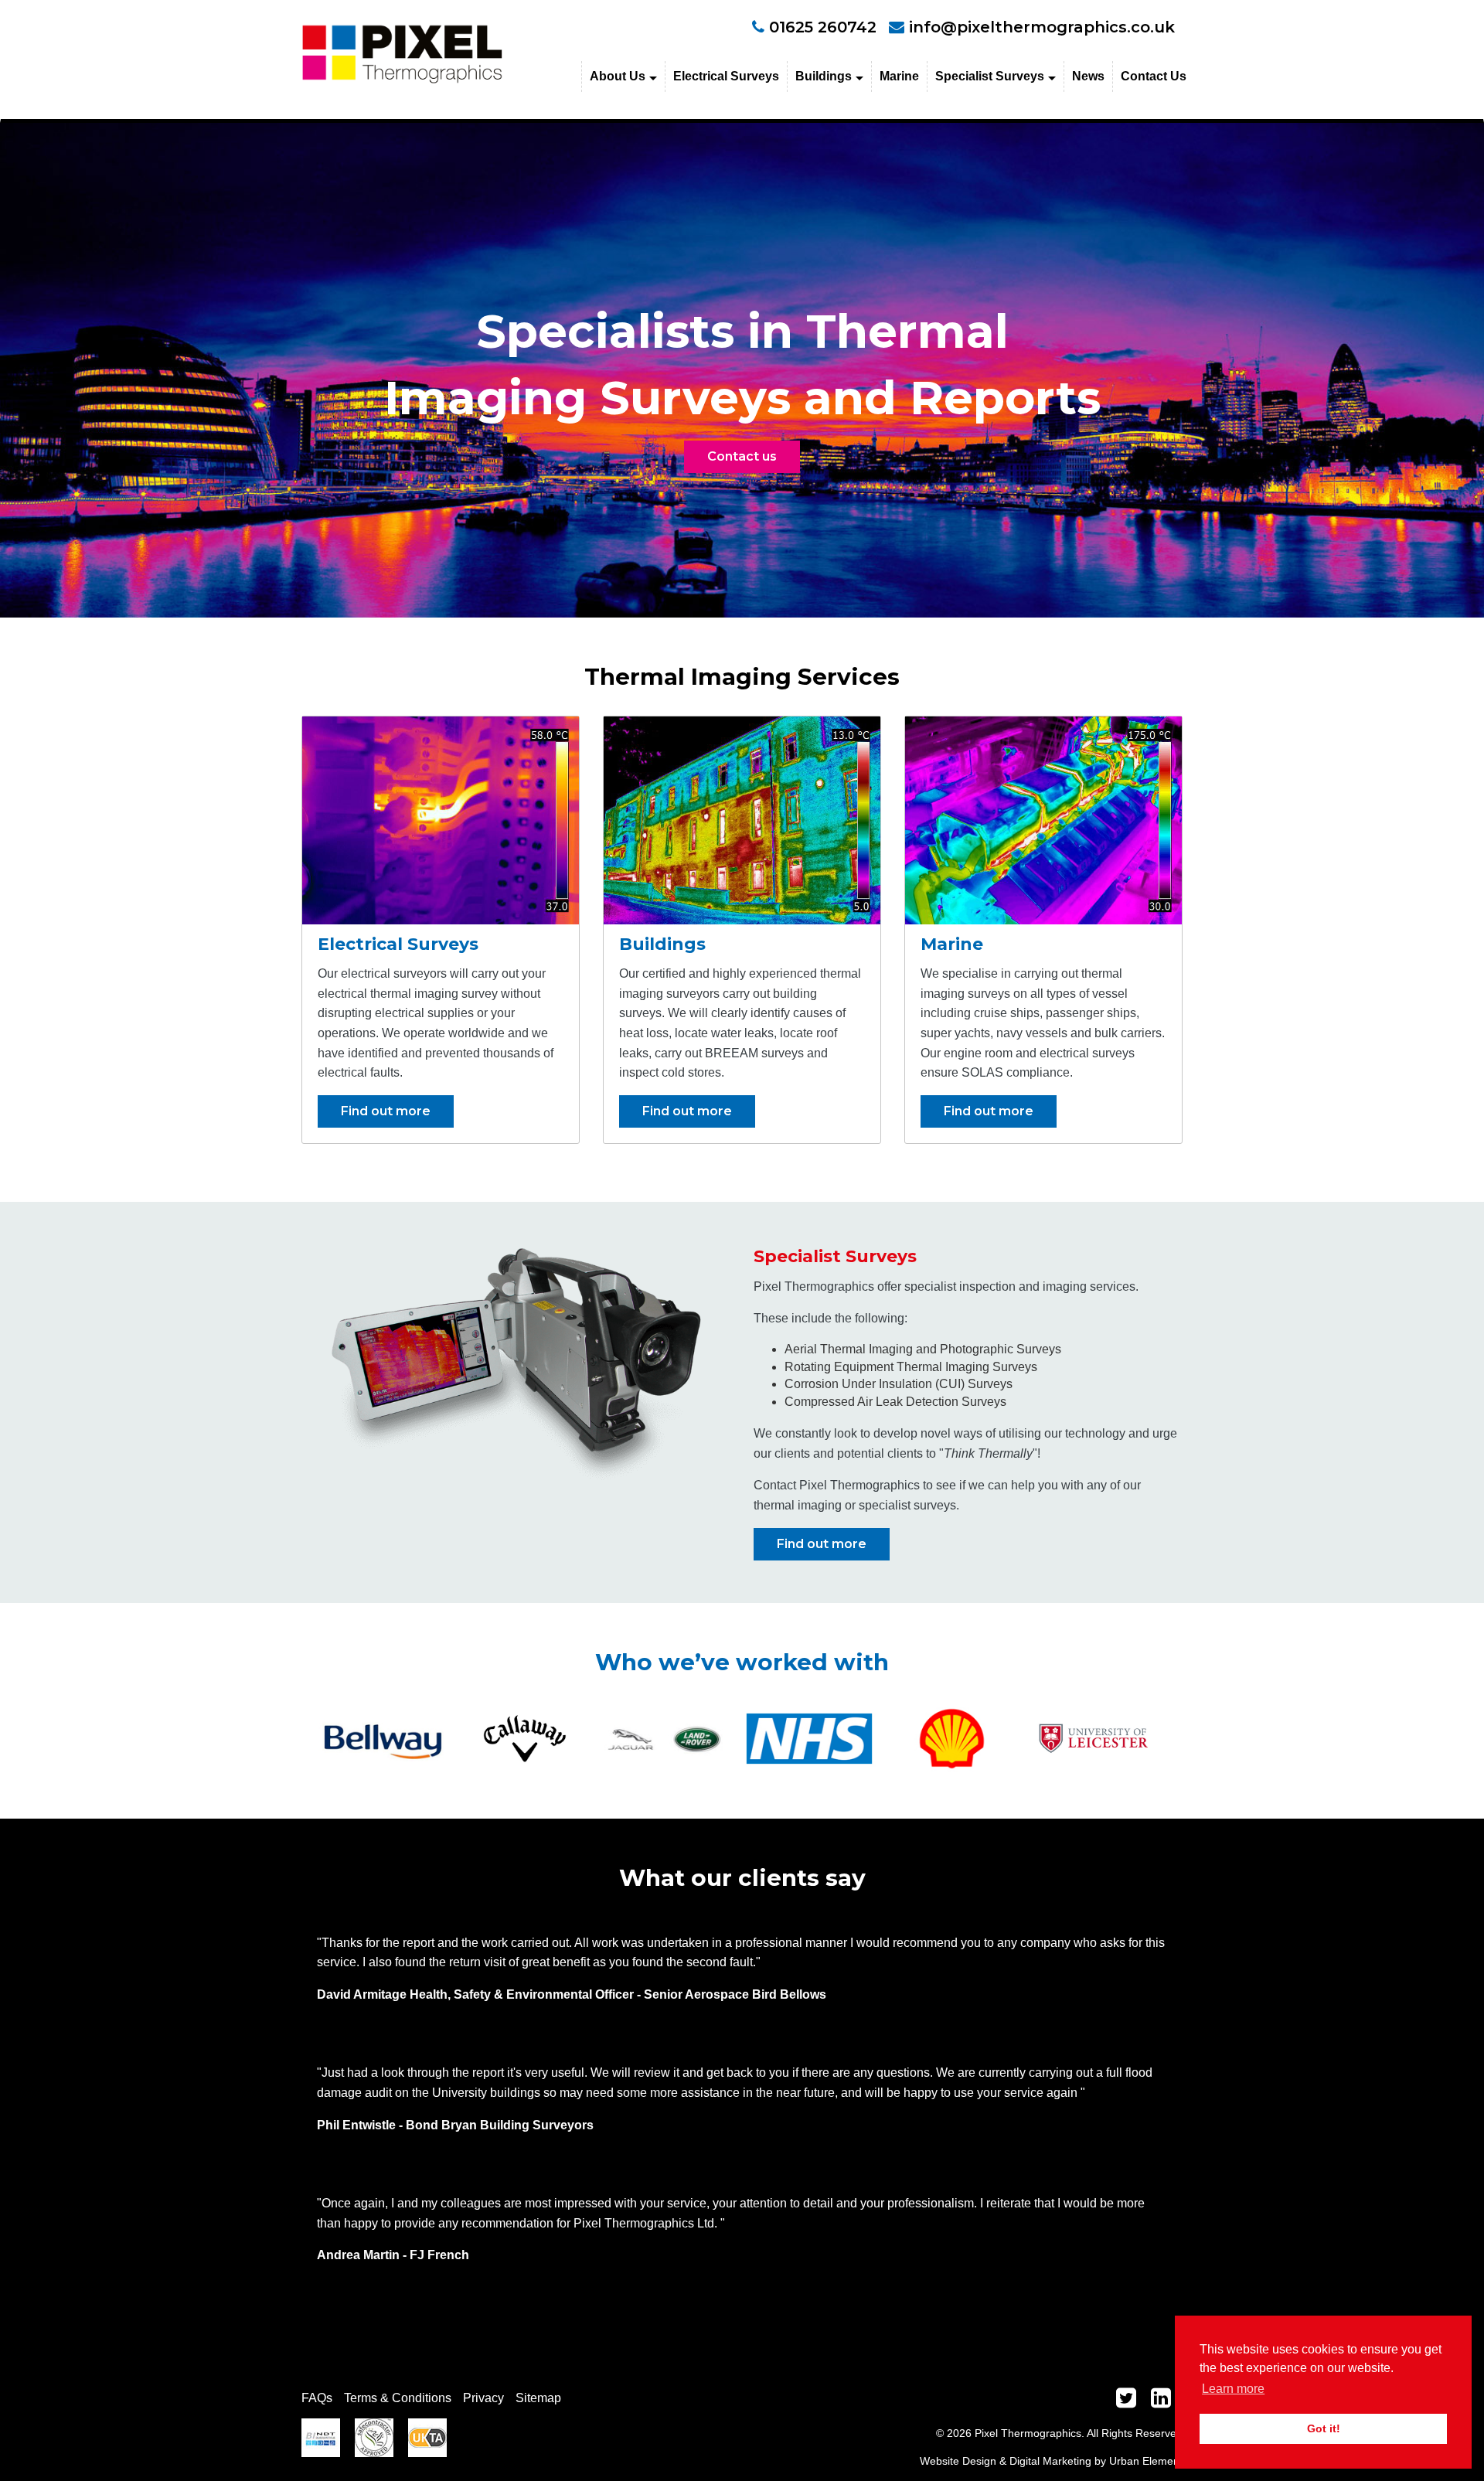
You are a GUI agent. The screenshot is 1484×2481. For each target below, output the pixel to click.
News (1088, 76)
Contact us (742, 456)
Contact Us (1154, 76)
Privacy (483, 2398)
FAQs (317, 2398)
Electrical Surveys (726, 76)
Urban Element (1146, 2461)
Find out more (386, 1111)
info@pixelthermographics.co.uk (1042, 27)
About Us (618, 76)
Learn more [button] (1233, 2389)
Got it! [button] (1324, 2428)
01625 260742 (820, 27)
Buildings (824, 76)
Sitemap (538, 2398)
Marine (899, 76)
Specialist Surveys (990, 76)
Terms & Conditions (398, 2398)
